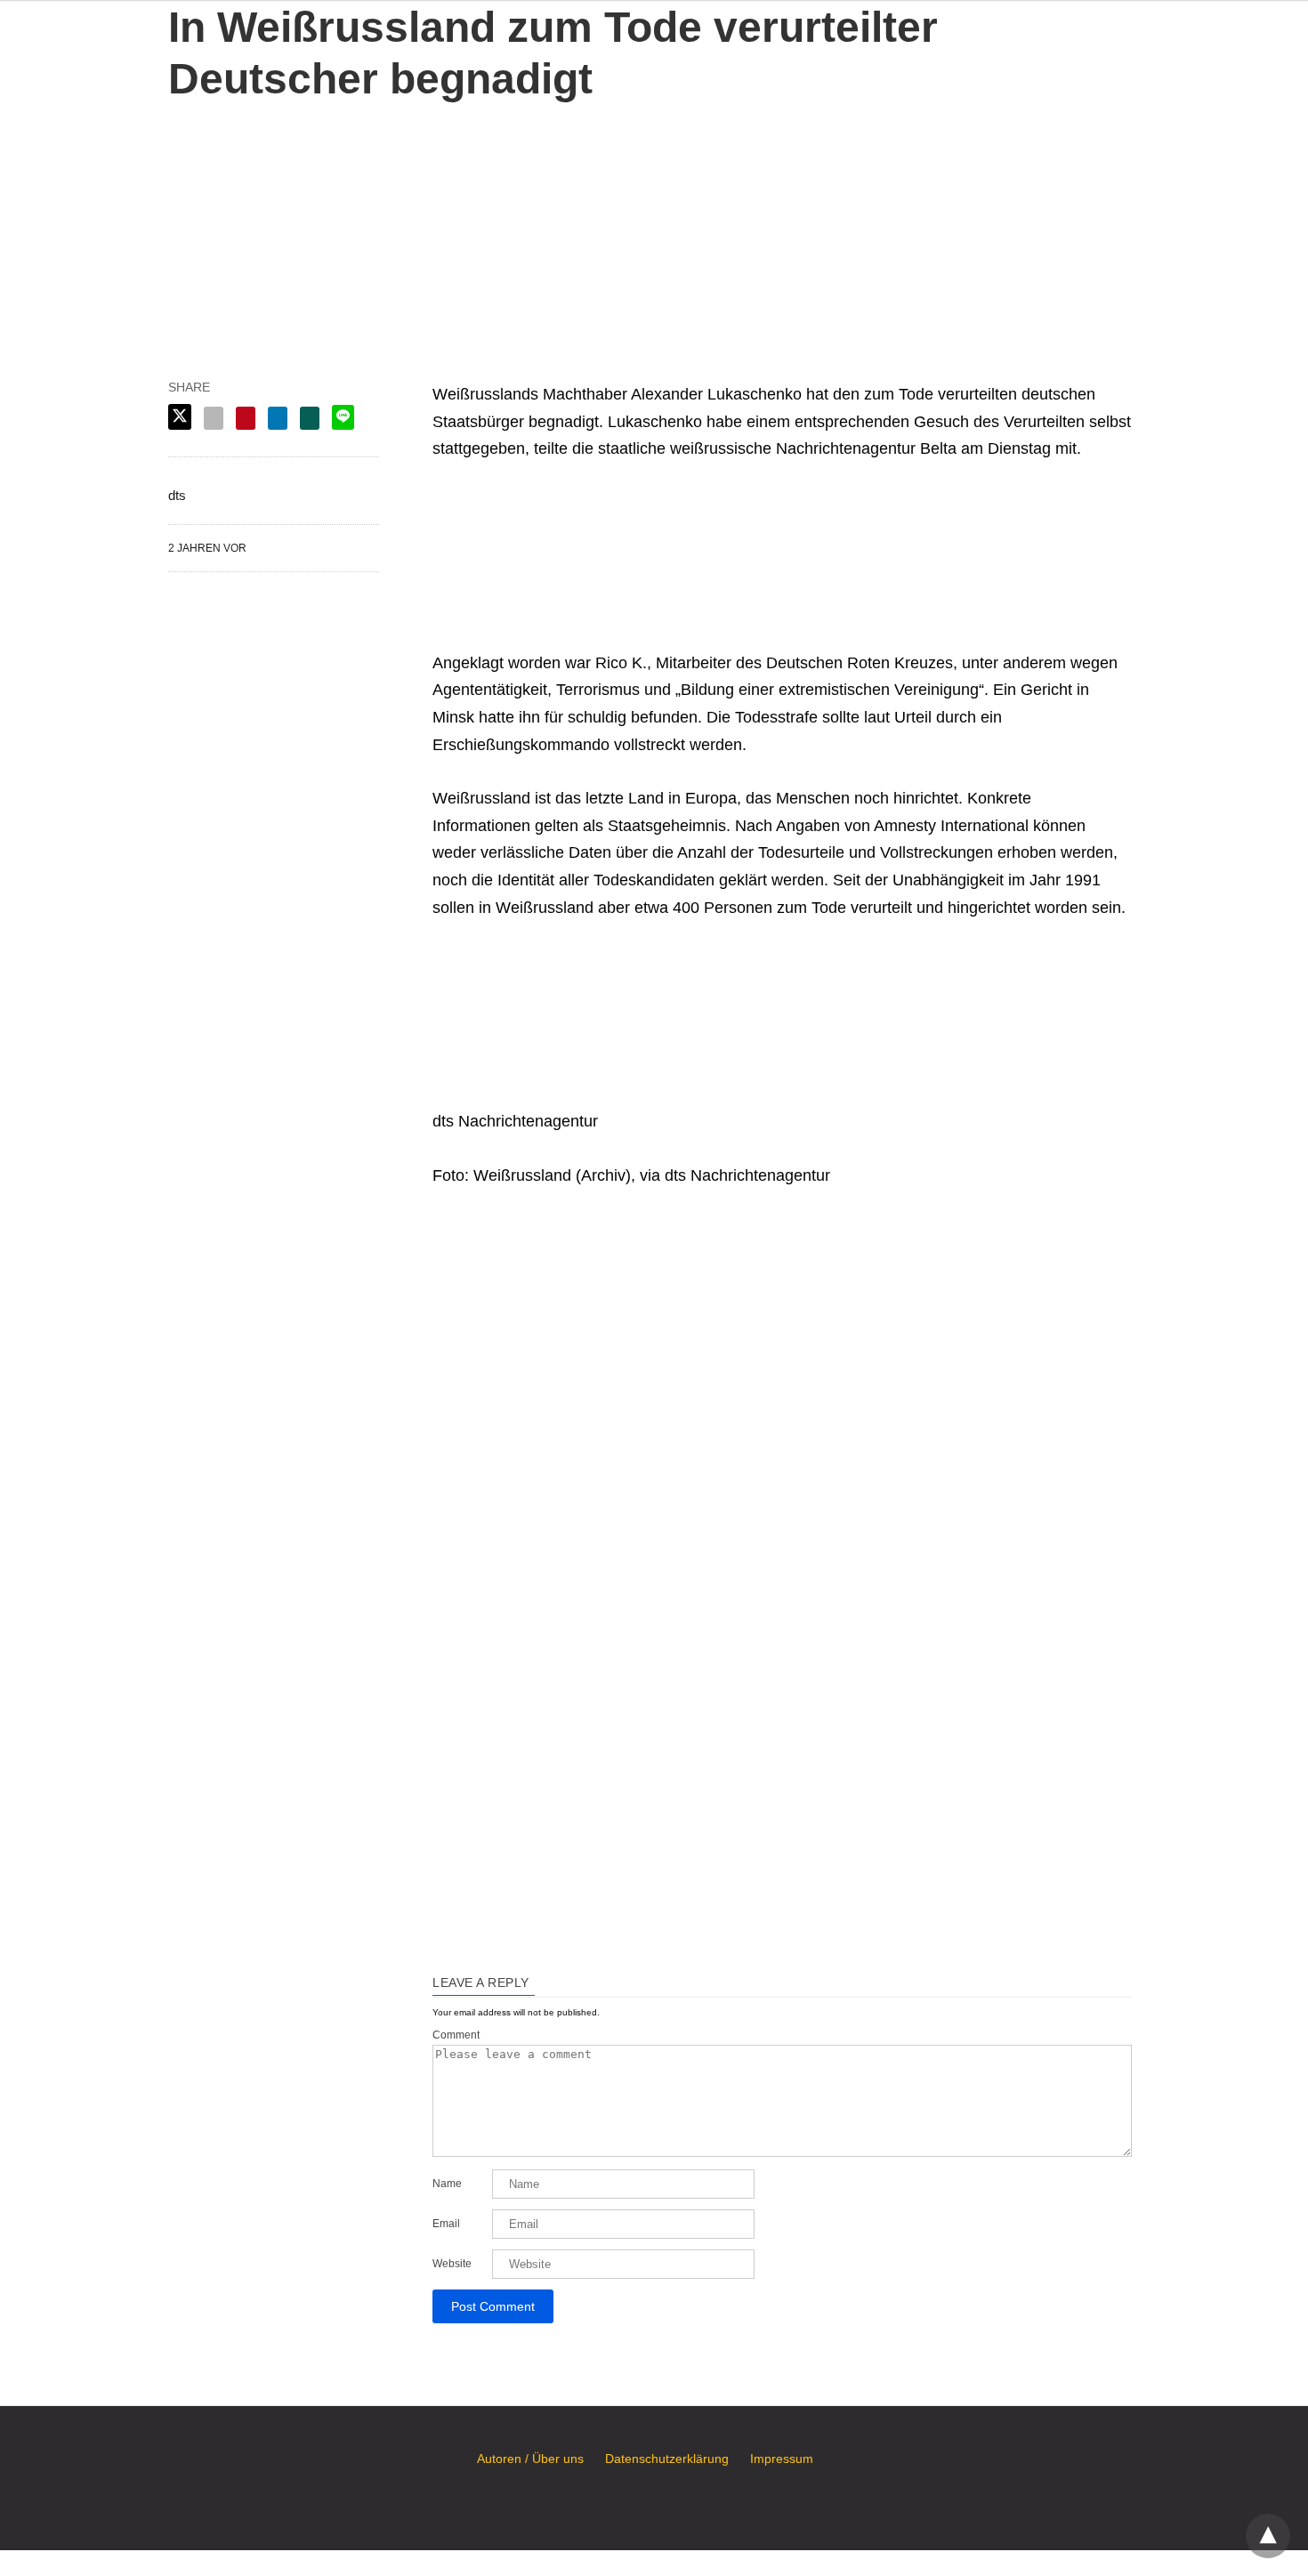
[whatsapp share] (310, 418)
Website (452, 2264)
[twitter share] (180, 417)
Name (447, 2184)
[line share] (343, 417)
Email (446, 2224)
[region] (654, 216)
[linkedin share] (278, 418)
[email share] (214, 418)
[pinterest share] (246, 418)
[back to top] (1268, 2536)
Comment (456, 2035)
